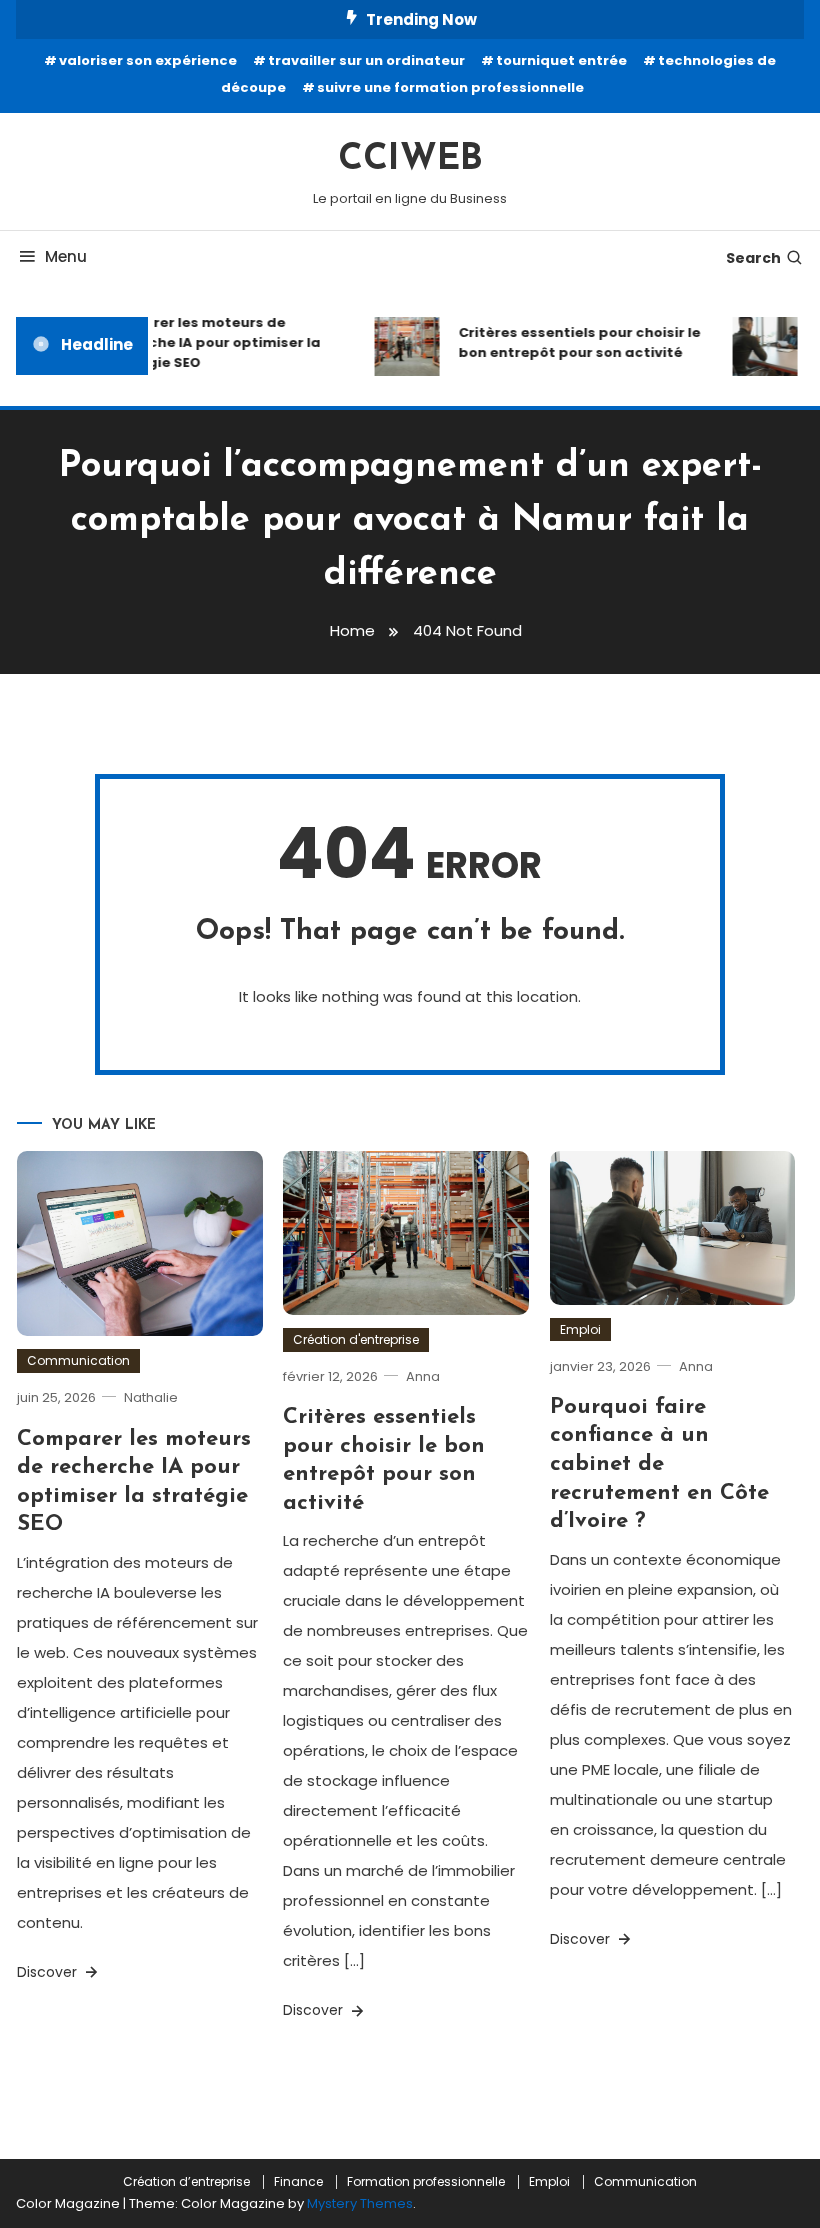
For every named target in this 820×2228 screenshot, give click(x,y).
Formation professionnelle (426, 2182)
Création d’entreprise (186, 2182)
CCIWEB (410, 160)
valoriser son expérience (148, 60)
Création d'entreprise (356, 1339)
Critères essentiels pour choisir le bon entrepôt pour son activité (572, 342)
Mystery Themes (360, 2203)
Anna (423, 1376)
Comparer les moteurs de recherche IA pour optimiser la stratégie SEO (203, 342)
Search (753, 258)
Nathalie (151, 1397)
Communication (78, 1360)
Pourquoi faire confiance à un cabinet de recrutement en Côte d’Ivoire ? (659, 1464)
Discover (49, 1972)
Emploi (580, 1329)
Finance (298, 2182)
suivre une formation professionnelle (450, 87)
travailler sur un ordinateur (366, 60)
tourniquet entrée (561, 60)
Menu (66, 256)
